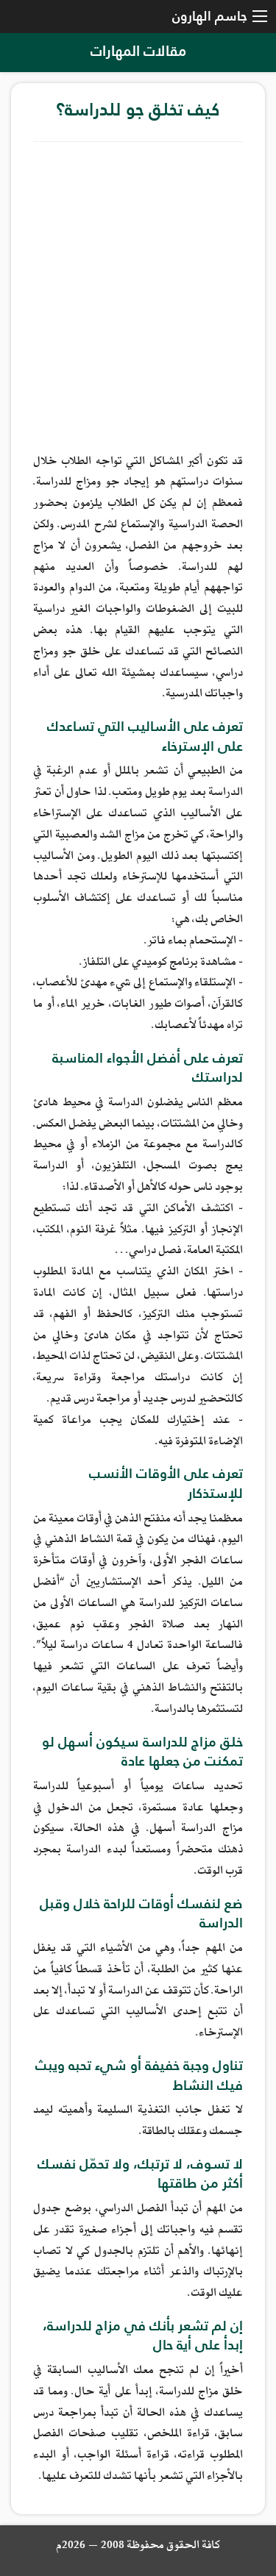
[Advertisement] (138, 295)
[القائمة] (260, 17)
